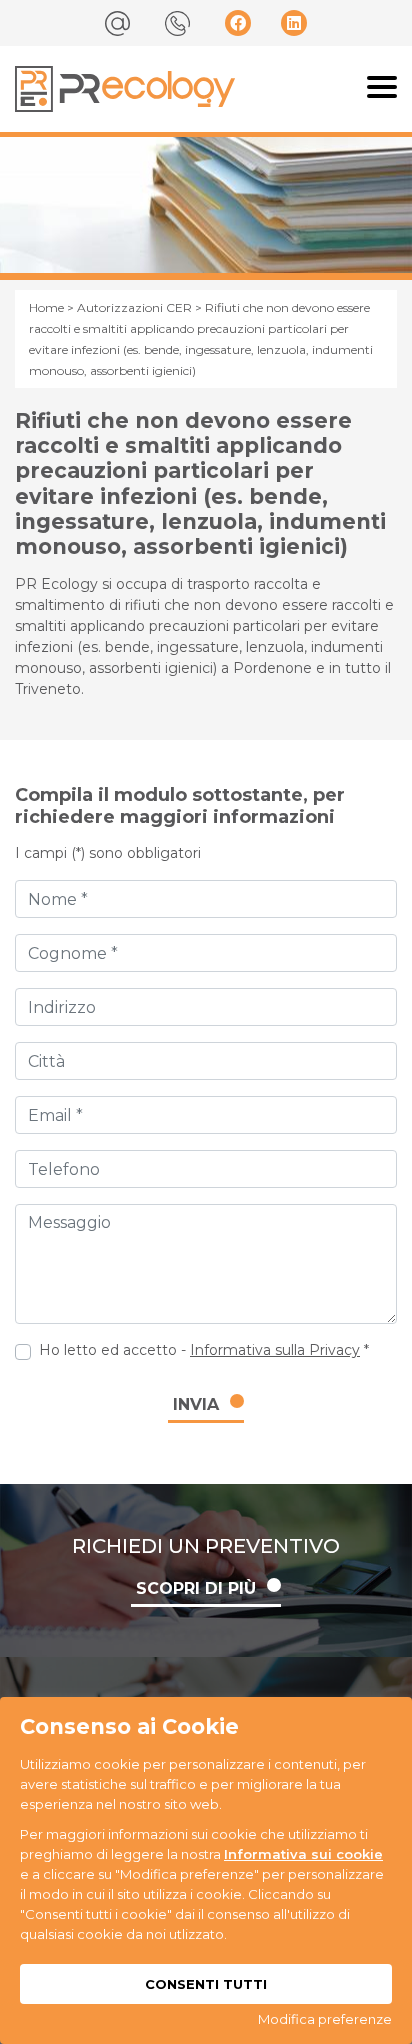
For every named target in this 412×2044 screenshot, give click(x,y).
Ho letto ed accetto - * (204, 1350)
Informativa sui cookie (303, 1854)
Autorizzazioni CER (134, 307)
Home (46, 307)
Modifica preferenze (325, 2019)
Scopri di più (196, 1588)
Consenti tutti (206, 1984)
